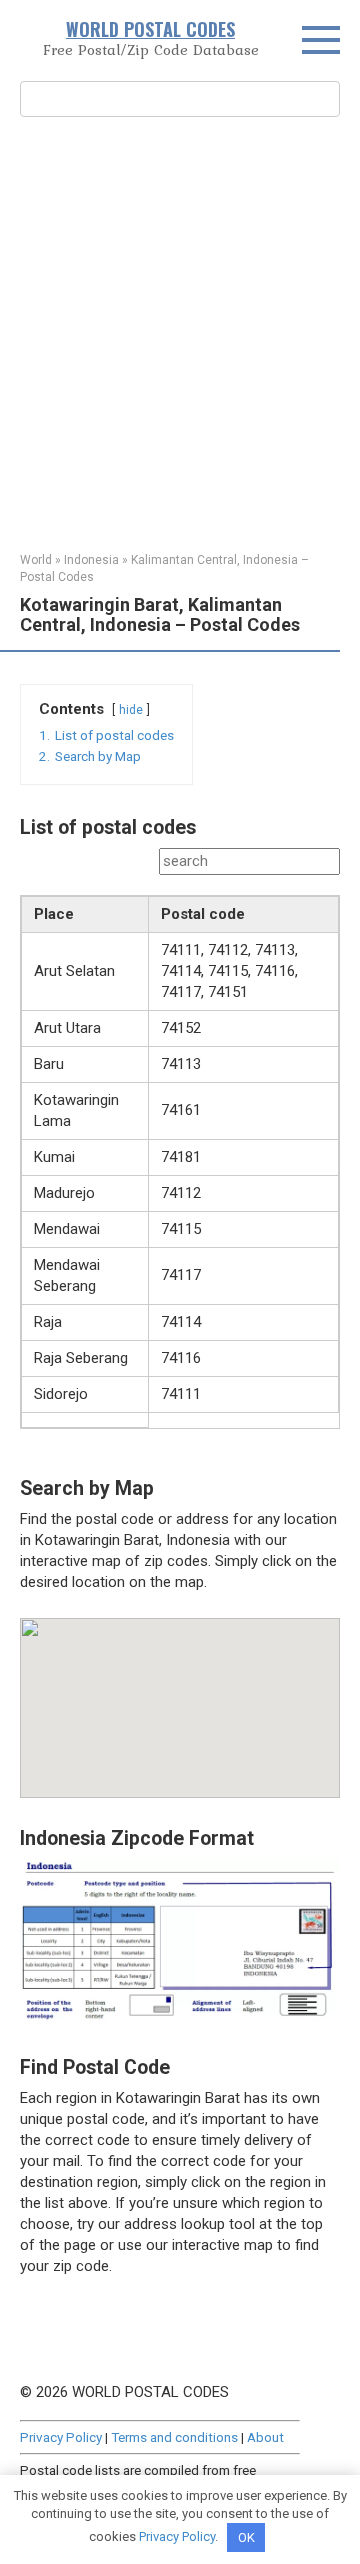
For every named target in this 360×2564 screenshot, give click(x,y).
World (36, 560)
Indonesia (91, 560)
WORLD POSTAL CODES (150, 29)
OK (246, 2537)
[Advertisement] (180, 332)
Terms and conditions (174, 2437)
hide (131, 710)
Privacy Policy (61, 2437)
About (265, 2437)
